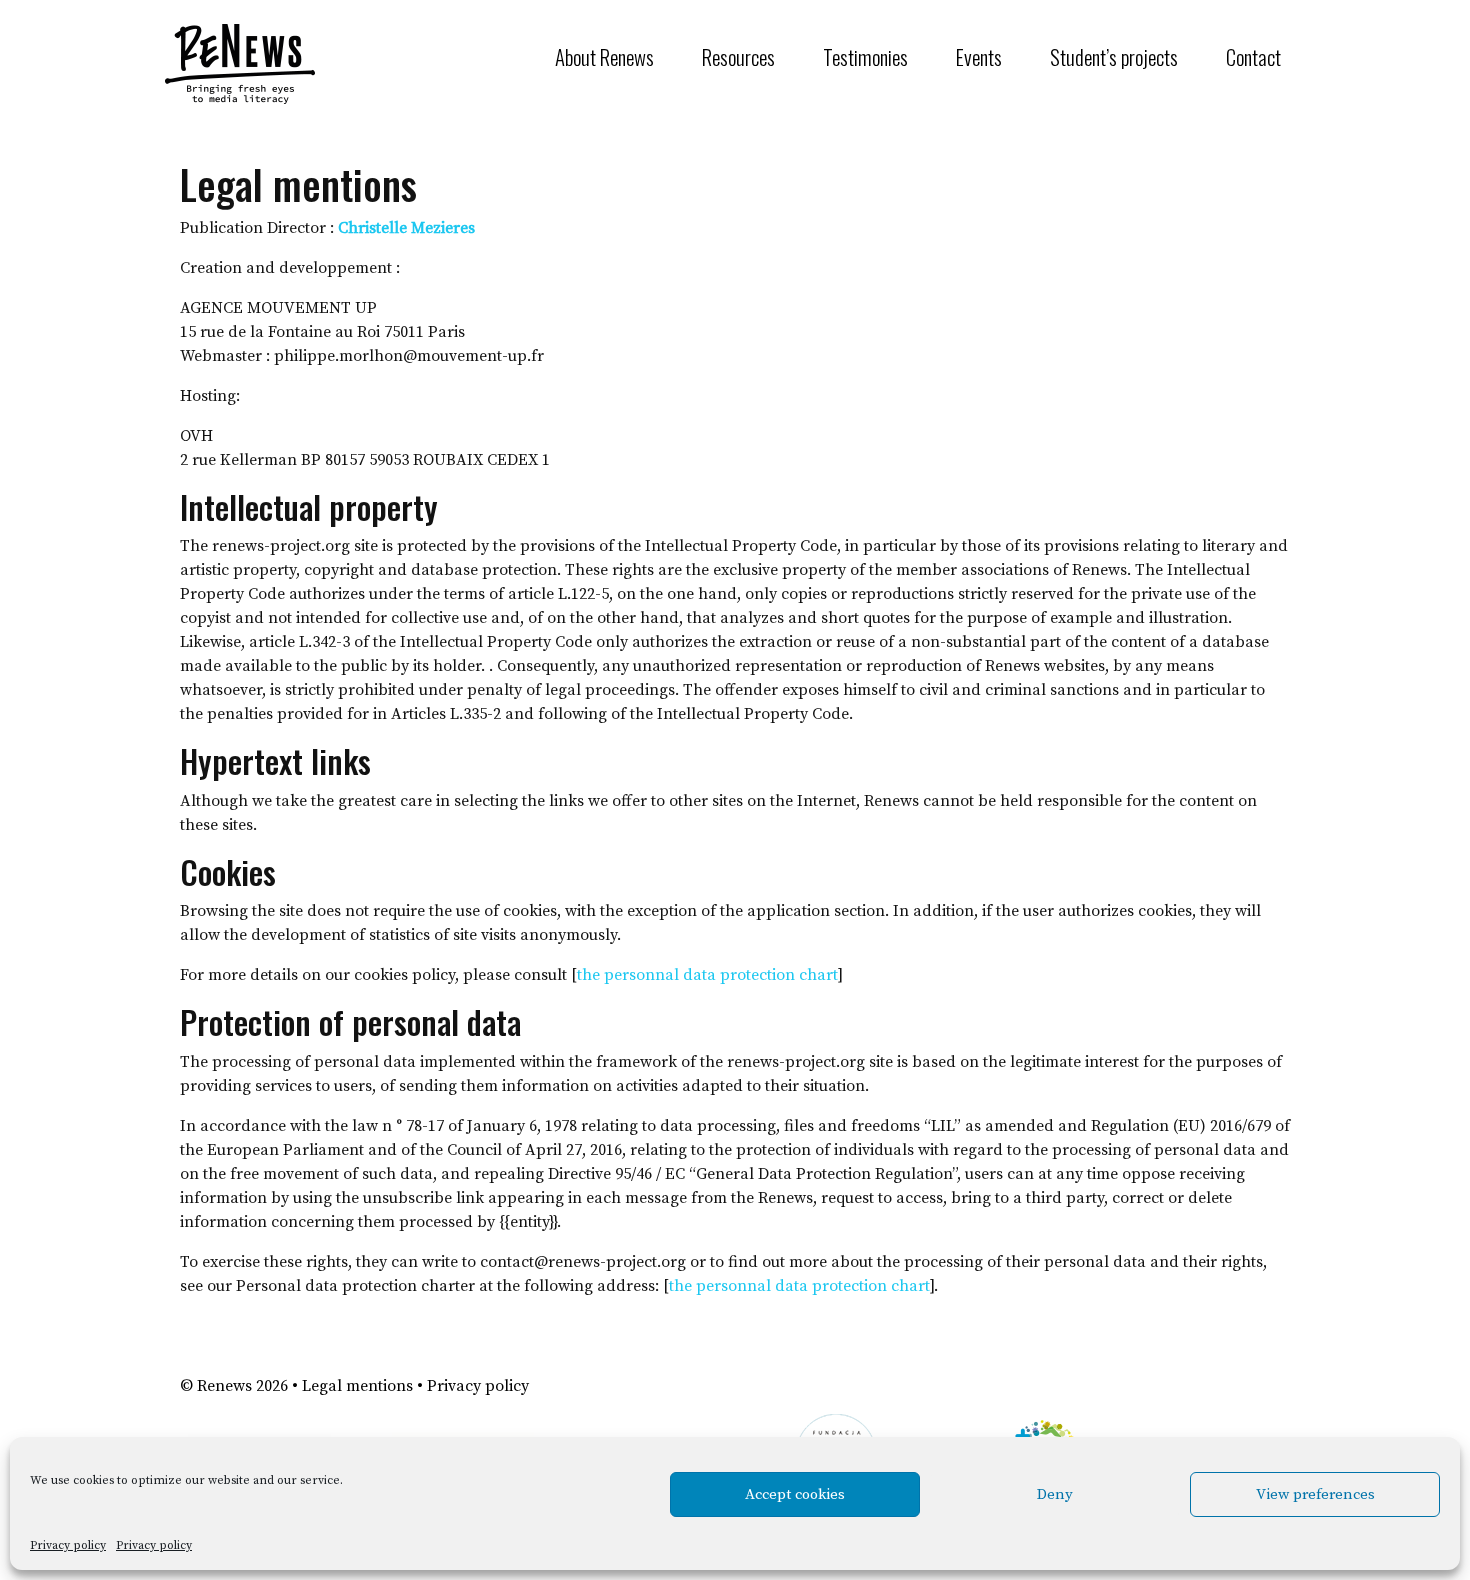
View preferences (1315, 1494)
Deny (1055, 1494)
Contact (1253, 56)
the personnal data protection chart (707, 975)
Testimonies (865, 56)
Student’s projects (1114, 56)
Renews (224, 1386)
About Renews (604, 56)
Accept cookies (795, 1494)
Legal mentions (357, 1386)
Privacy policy (68, 1545)
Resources (738, 56)
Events (979, 56)
